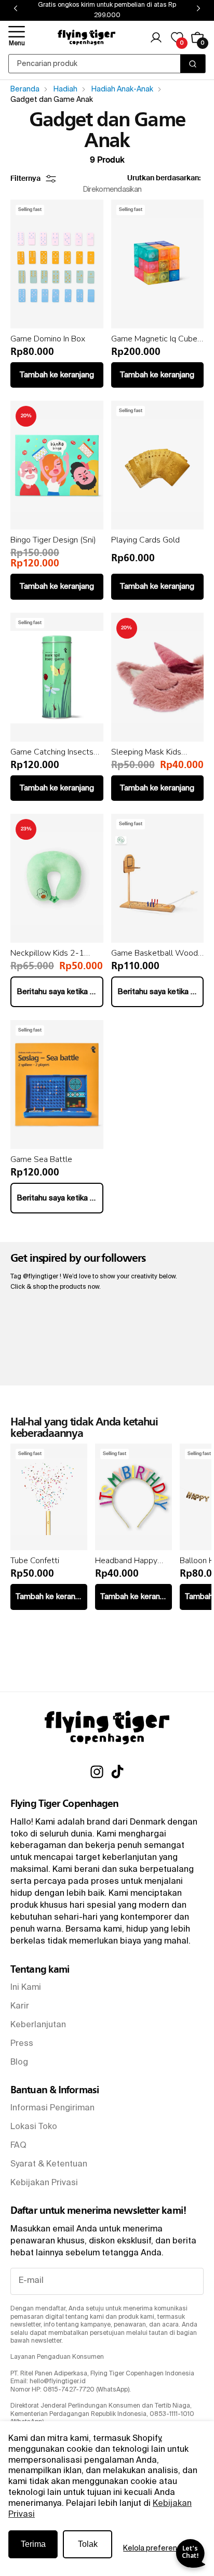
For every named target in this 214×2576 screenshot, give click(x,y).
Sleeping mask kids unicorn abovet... (146, 752)
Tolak (88, 2544)
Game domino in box (48, 339)
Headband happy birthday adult (126, 1561)
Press (22, 2044)
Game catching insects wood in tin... (52, 752)
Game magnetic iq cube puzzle (154, 339)
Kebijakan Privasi (44, 2183)
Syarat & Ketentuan (49, 2164)
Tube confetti (35, 1561)
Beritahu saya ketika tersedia (60, 992)
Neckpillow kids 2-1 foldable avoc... (47, 953)
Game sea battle (41, 1159)
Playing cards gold (145, 540)
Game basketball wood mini (155, 953)
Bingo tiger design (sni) (53, 540)
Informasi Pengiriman (52, 2108)
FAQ (18, 2146)
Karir (20, 2006)
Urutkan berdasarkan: (164, 178)
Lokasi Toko (34, 2127)
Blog (19, 2063)
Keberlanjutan (38, 2025)
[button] (17, 37)
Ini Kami (26, 1988)
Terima (33, 2544)
